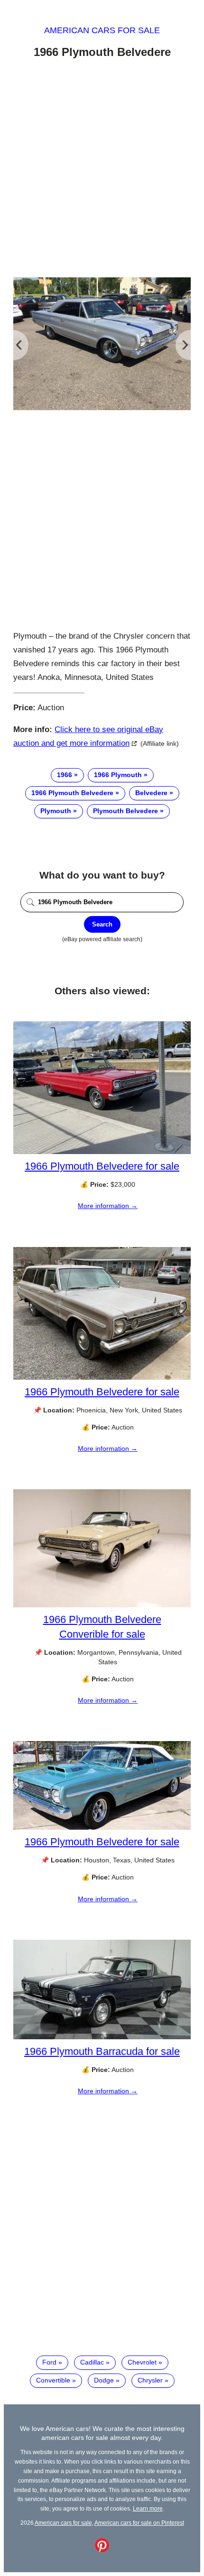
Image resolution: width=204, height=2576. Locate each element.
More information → (108, 1206)
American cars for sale (102, 30)
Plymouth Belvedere (125, 811)
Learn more (148, 2508)
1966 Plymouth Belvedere (72, 793)
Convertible (53, 2380)
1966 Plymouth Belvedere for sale (102, 1166)
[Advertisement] (102, 170)
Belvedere (151, 793)
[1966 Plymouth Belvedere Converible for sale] (102, 1605)
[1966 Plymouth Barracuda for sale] (102, 2037)
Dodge (104, 2380)
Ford (49, 2362)
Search (102, 924)
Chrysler (150, 2380)
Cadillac (92, 2362)
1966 (65, 775)
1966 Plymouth (118, 775)
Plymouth (56, 811)
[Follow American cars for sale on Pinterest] (102, 2550)
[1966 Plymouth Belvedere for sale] (102, 1152)
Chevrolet (142, 2362)
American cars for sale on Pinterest (139, 2523)
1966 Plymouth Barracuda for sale (102, 2051)
